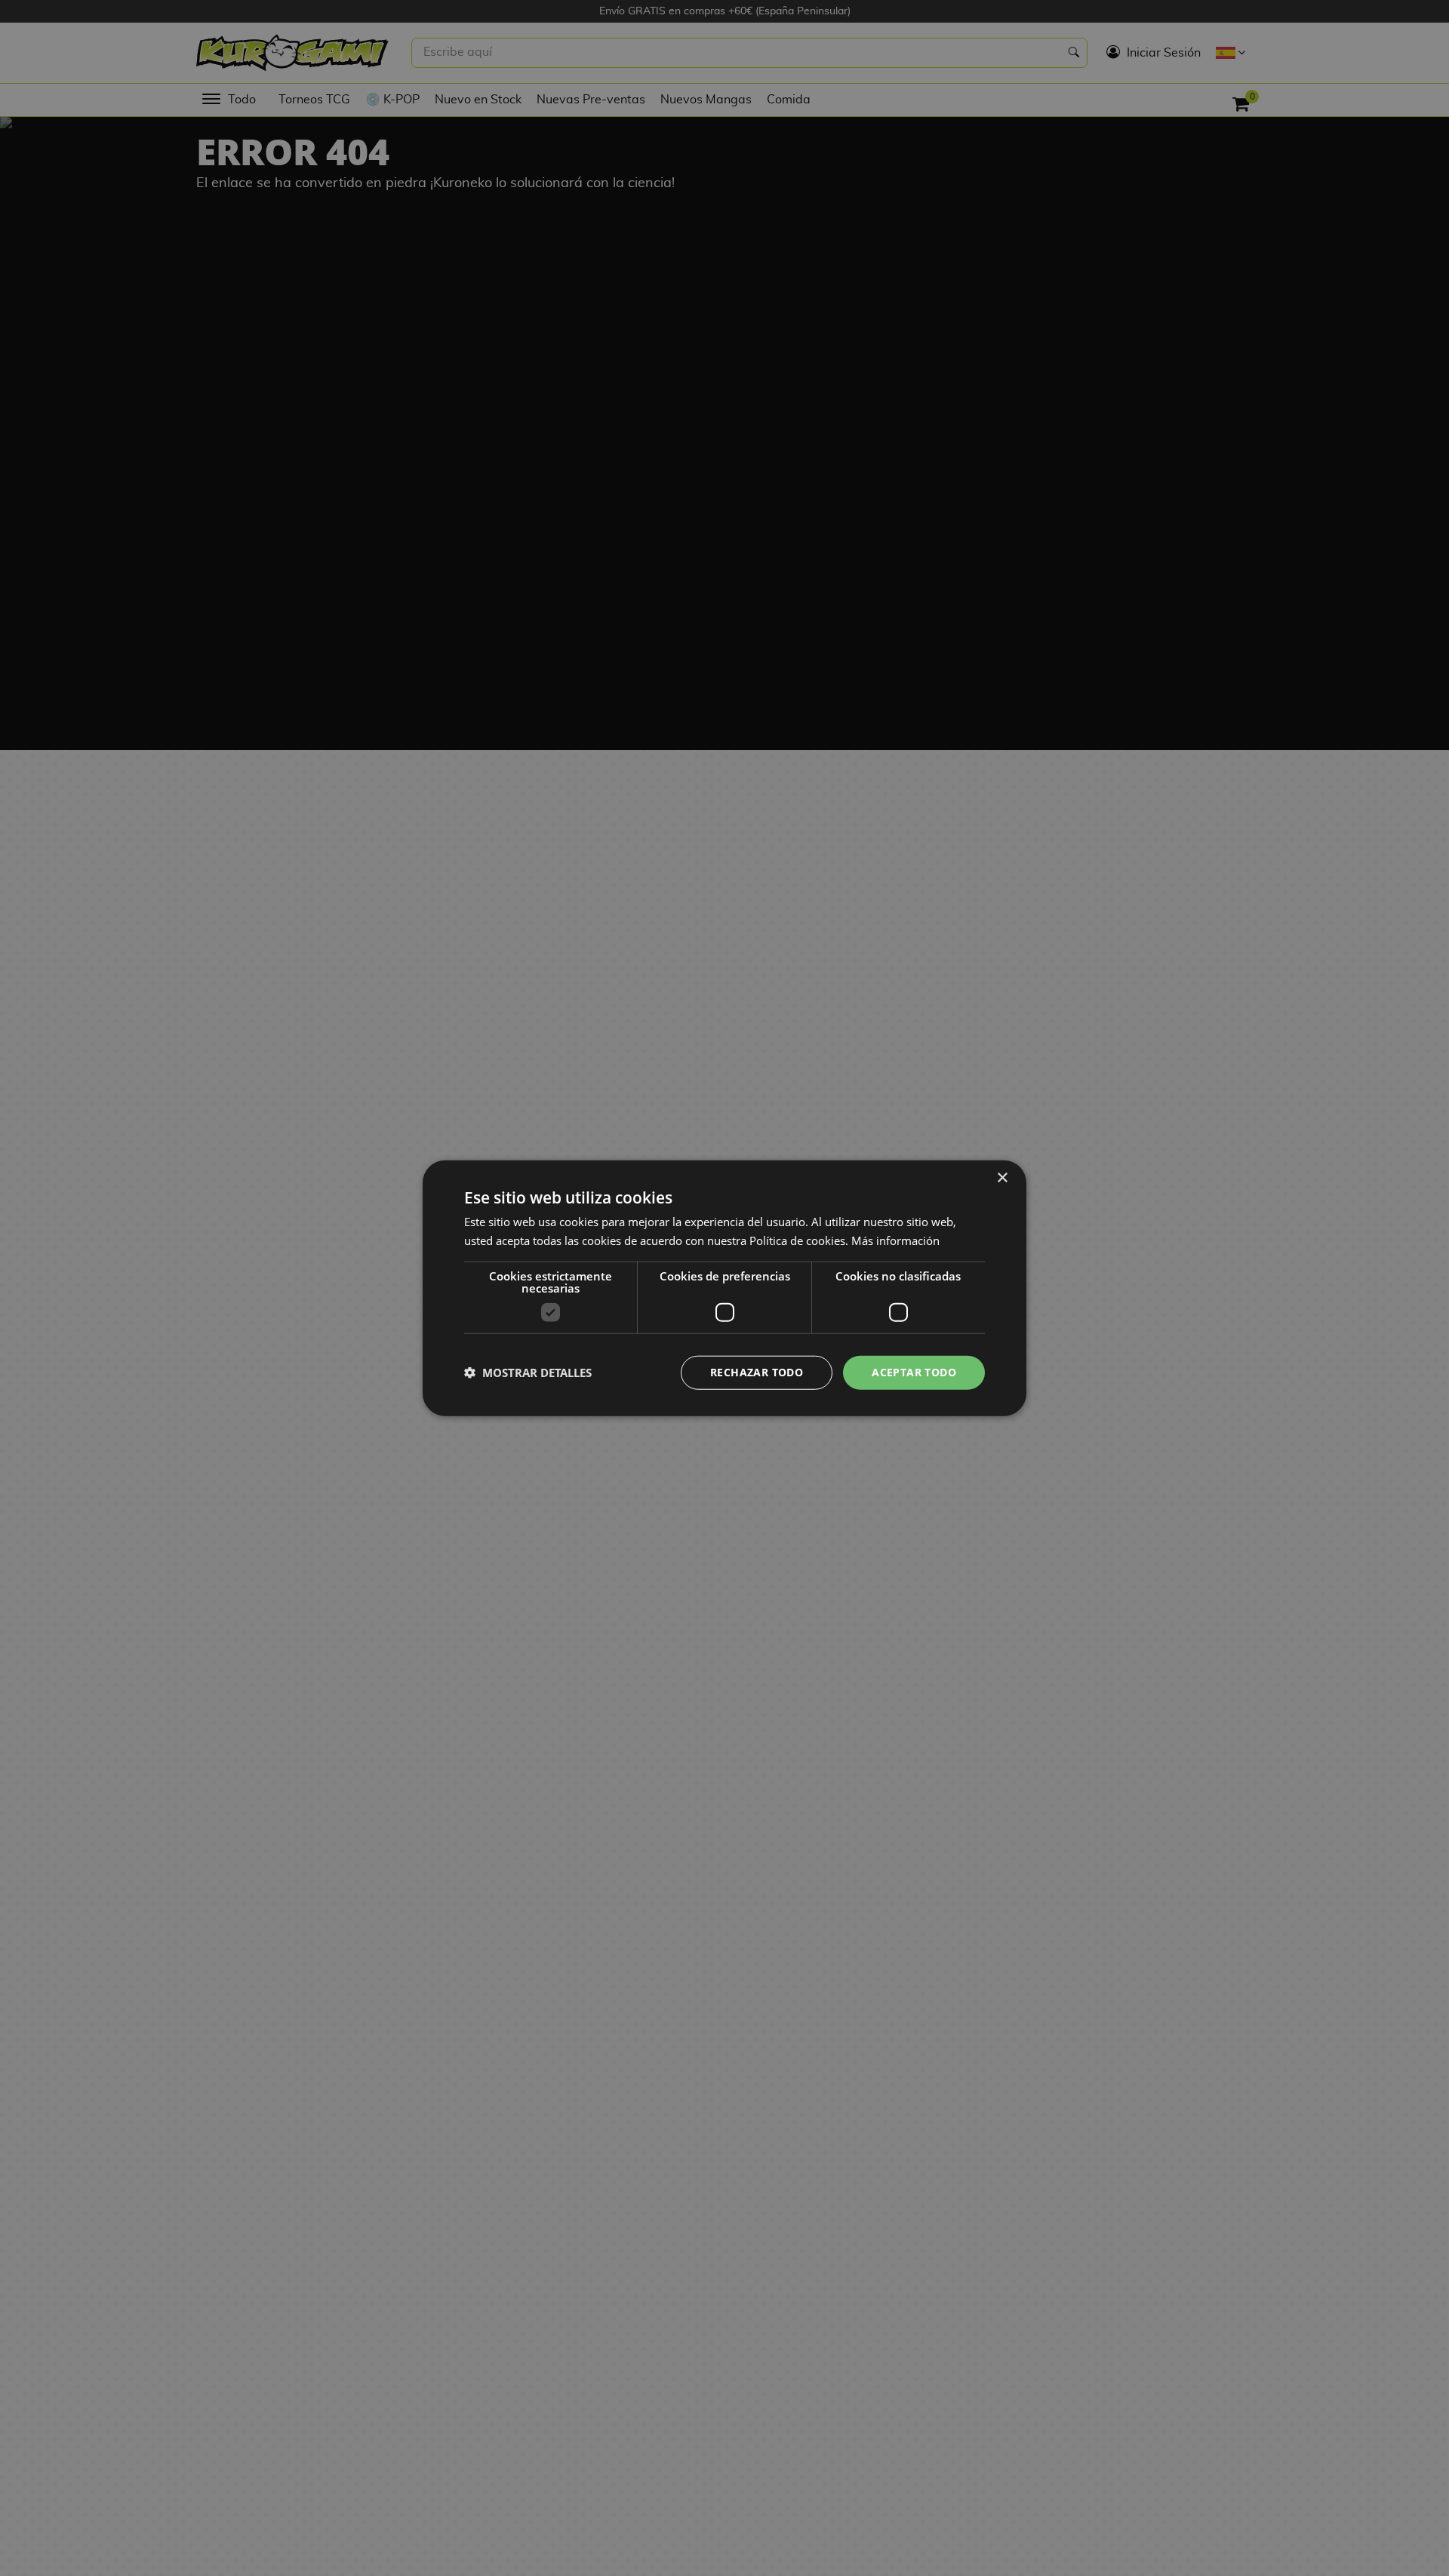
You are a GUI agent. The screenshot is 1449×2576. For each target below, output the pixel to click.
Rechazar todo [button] (757, 1372)
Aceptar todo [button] (914, 1372)
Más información (895, 1240)
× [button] (1002, 1178)
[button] (528, 1373)
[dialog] (724, 1288)
